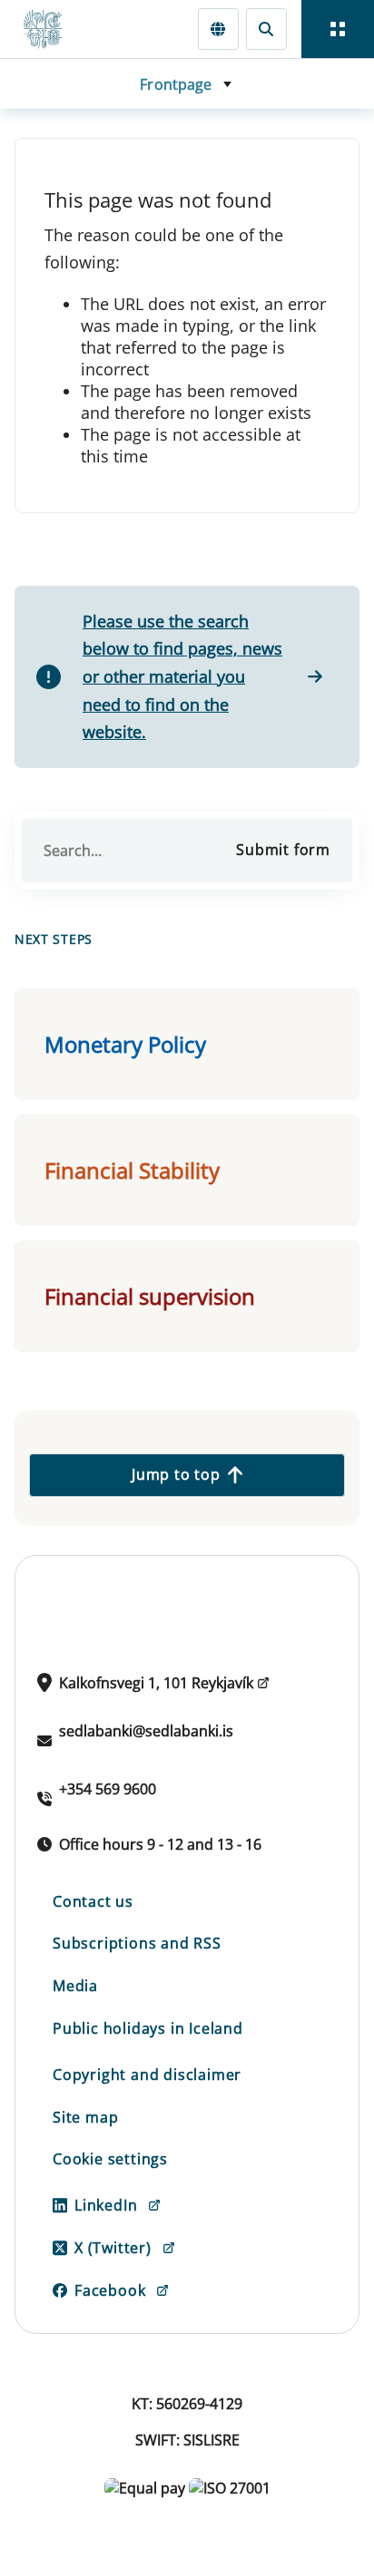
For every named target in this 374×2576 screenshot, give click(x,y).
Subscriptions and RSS (137, 1943)
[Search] (266, 29)
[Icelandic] (218, 29)
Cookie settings (110, 2159)
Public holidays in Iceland (148, 2028)
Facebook (110, 2290)
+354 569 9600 (108, 1789)
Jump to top (176, 1474)
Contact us (93, 1901)
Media (75, 1986)
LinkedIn (106, 2205)
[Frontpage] (51, 29)
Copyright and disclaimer (147, 2075)
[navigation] (338, 29)
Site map (85, 2117)
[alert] (187, 677)
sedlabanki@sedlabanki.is (146, 1731)
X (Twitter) (113, 2248)
